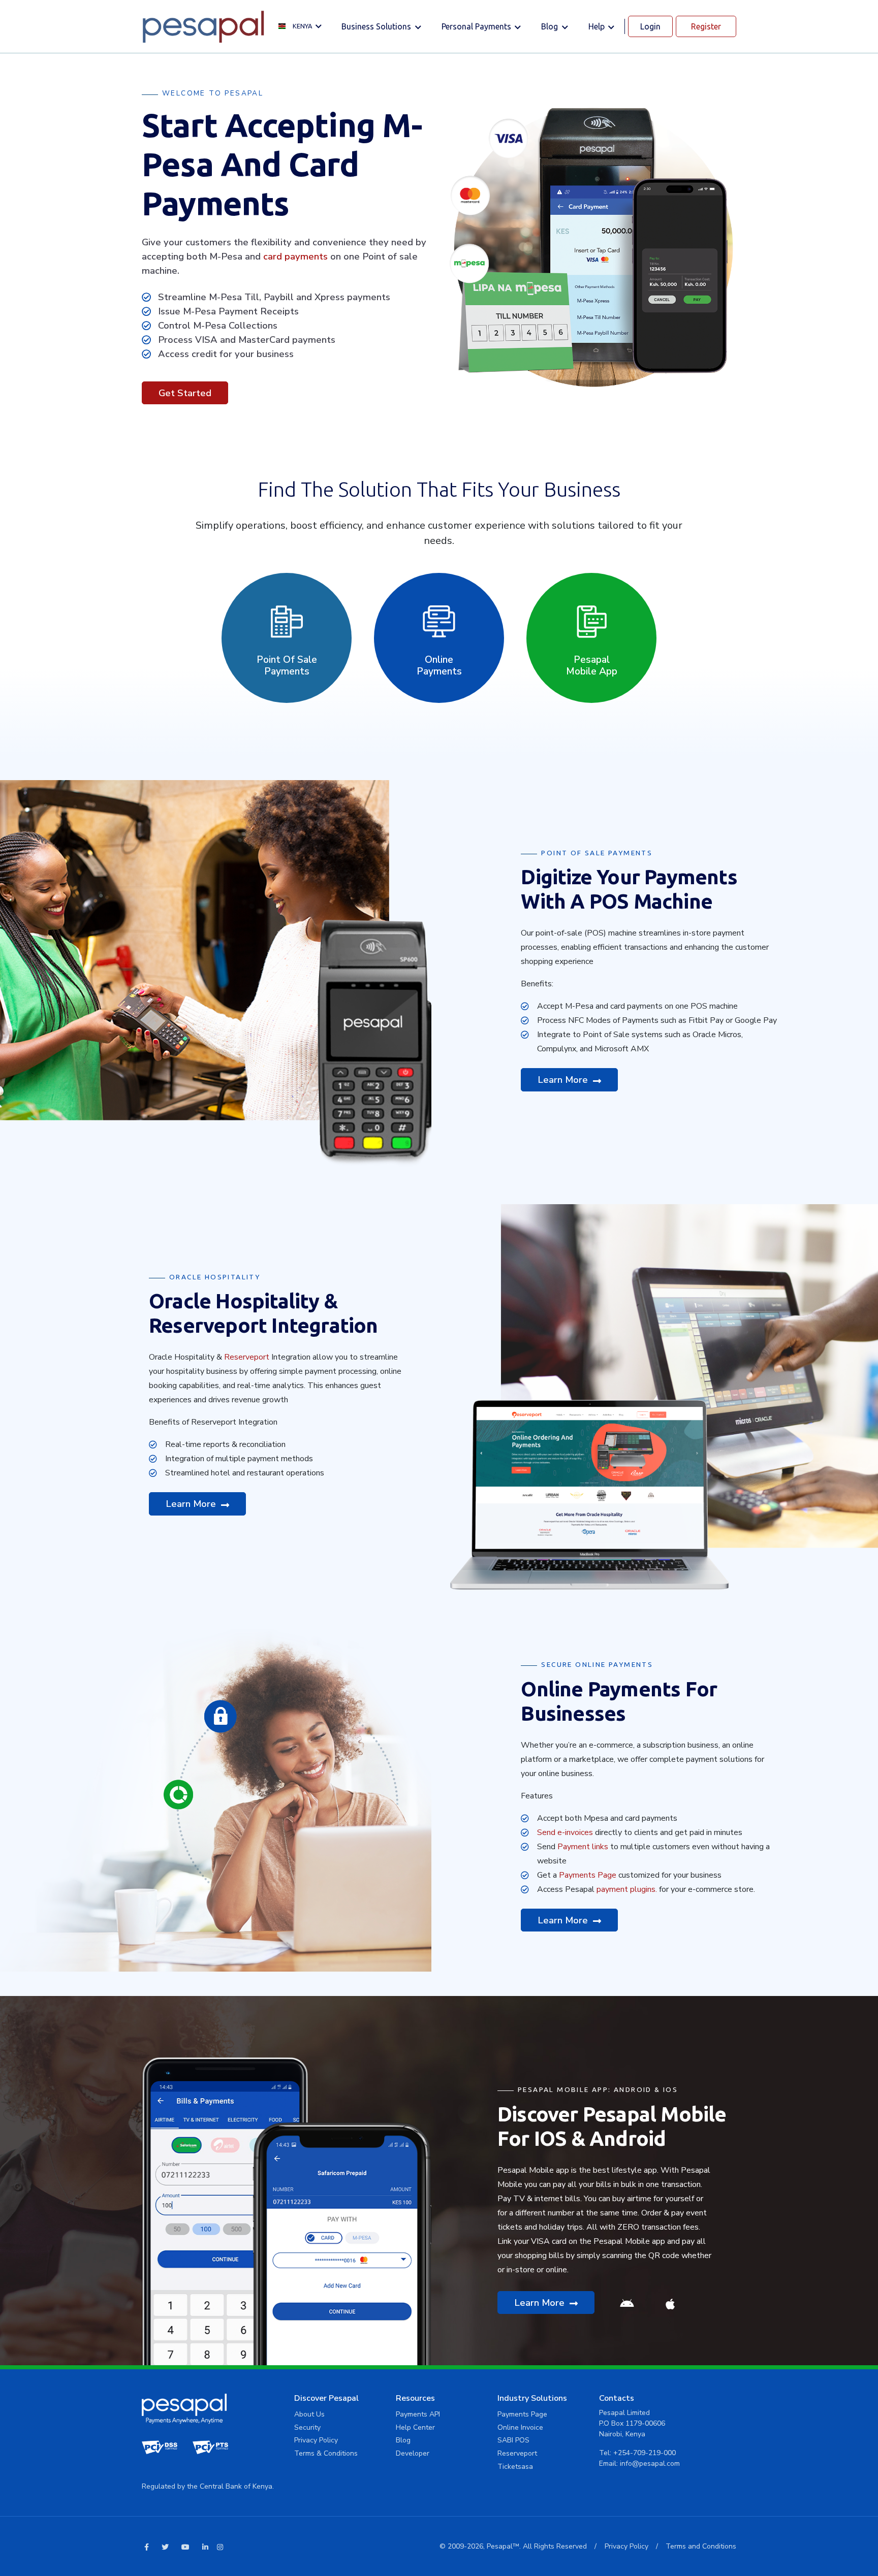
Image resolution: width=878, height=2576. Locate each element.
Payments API (418, 2414)
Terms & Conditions (326, 2453)
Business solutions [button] (377, 26)
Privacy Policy (316, 2440)
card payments (295, 256)
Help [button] (598, 26)
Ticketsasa (515, 2467)
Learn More (564, 1080)
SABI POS (513, 2440)
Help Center (415, 2427)
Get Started (185, 393)
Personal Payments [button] (477, 26)
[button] (303, 27)
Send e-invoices (565, 1832)
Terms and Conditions (701, 2546)
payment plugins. (627, 1889)
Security (307, 2427)
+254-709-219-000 (645, 2453)
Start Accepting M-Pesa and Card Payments (282, 164)
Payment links (583, 1847)
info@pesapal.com (650, 2464)
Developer (413, 2453)
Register (706, 26)
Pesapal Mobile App (592, 666)
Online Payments (439, 666)
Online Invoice (520, 2427)
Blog (403, 2440)
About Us (309, 2414)
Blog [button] (551, 26)
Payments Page (588, 1875)
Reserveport (247, 1357)
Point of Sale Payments (287, 666)
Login (650, 26)
